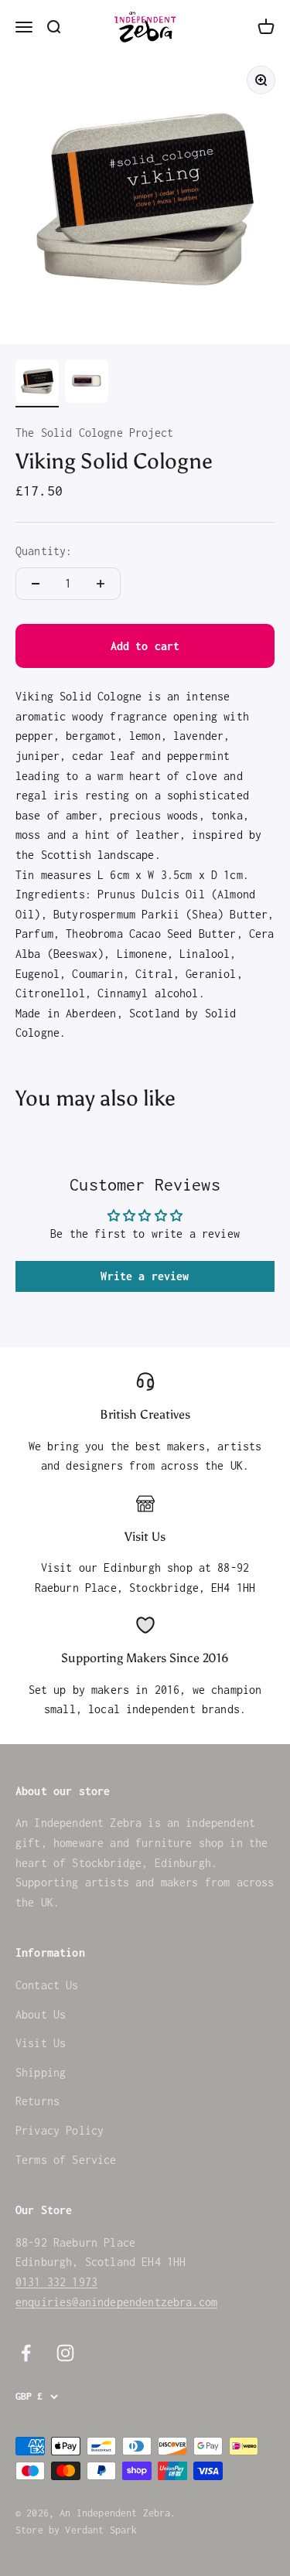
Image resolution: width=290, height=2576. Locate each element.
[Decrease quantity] (36, 584)
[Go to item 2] (87, 383)
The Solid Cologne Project (94, 433)
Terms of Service (66, 2160)
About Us (41, 2014)
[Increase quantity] (101, 584)
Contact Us (47, 1985)
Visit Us (41, 2043)
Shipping (41, 2072)
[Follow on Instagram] (65, 2353)
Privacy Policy (60, 2130)
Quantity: (44, 551)
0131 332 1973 (56, 2282)
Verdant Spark (101, 2530)
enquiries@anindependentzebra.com (116, 2302)
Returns (38, 2101)
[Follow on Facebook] (26, 2353)
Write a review (145, 1276)
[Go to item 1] (37, 383)
